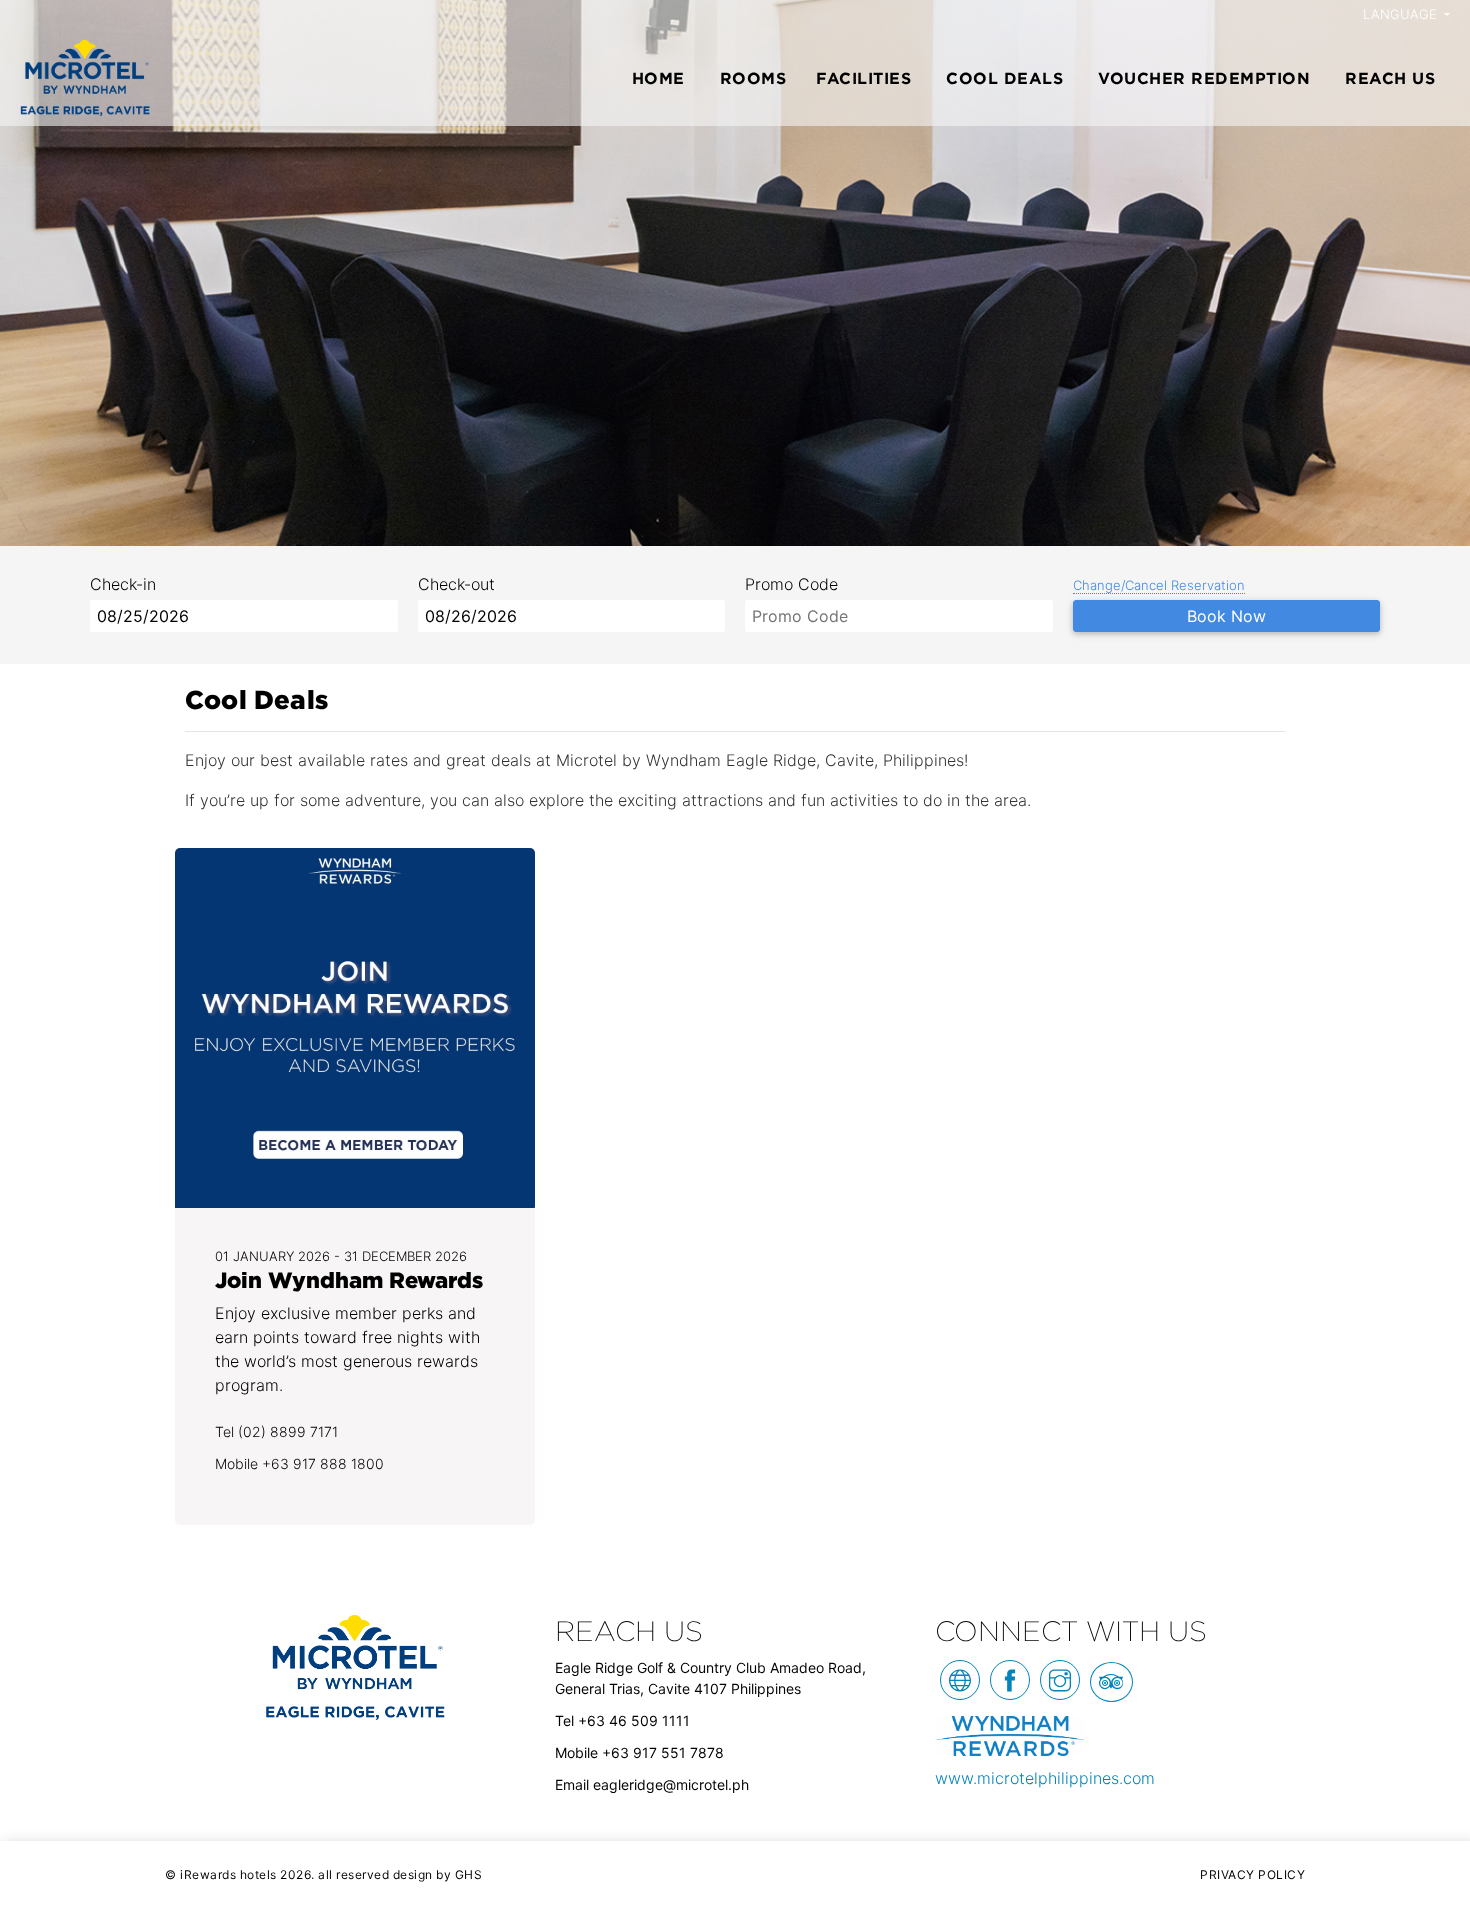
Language (1402, 14)
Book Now (1226, 616)
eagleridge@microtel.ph (671, 1784)
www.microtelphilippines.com (1045, 1778)
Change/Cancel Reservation (1159, 585)
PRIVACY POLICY (1252, 1874)
